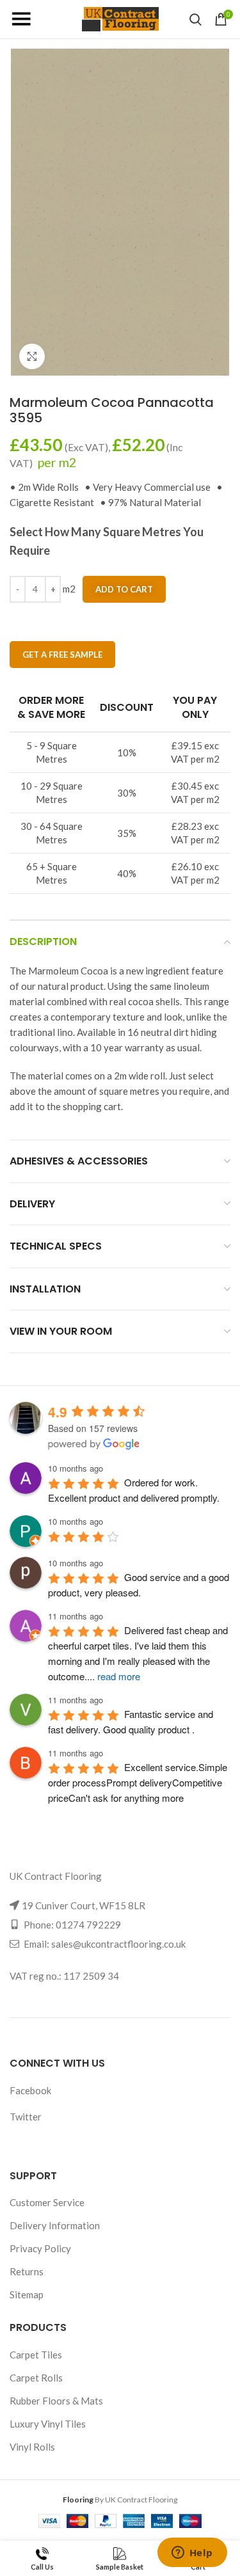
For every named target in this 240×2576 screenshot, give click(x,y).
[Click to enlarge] (32, 356)
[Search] (196, 19)
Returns (27, 2271)
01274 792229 (88, 1925)
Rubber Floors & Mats (56, 2401)
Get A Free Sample (62, 655)
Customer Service (47, 2202)
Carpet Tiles (36, 2355)
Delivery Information (55, 2225)
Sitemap (27, 2294)
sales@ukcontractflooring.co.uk (118, 1944)
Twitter (26, 2117)
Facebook (30, 2090)
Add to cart (124, 589)
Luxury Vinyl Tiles (48, 2424)
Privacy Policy (40, 2248)
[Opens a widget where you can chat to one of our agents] (192, 2554)
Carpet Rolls (36, 2378)
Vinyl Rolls (32, 2447)
